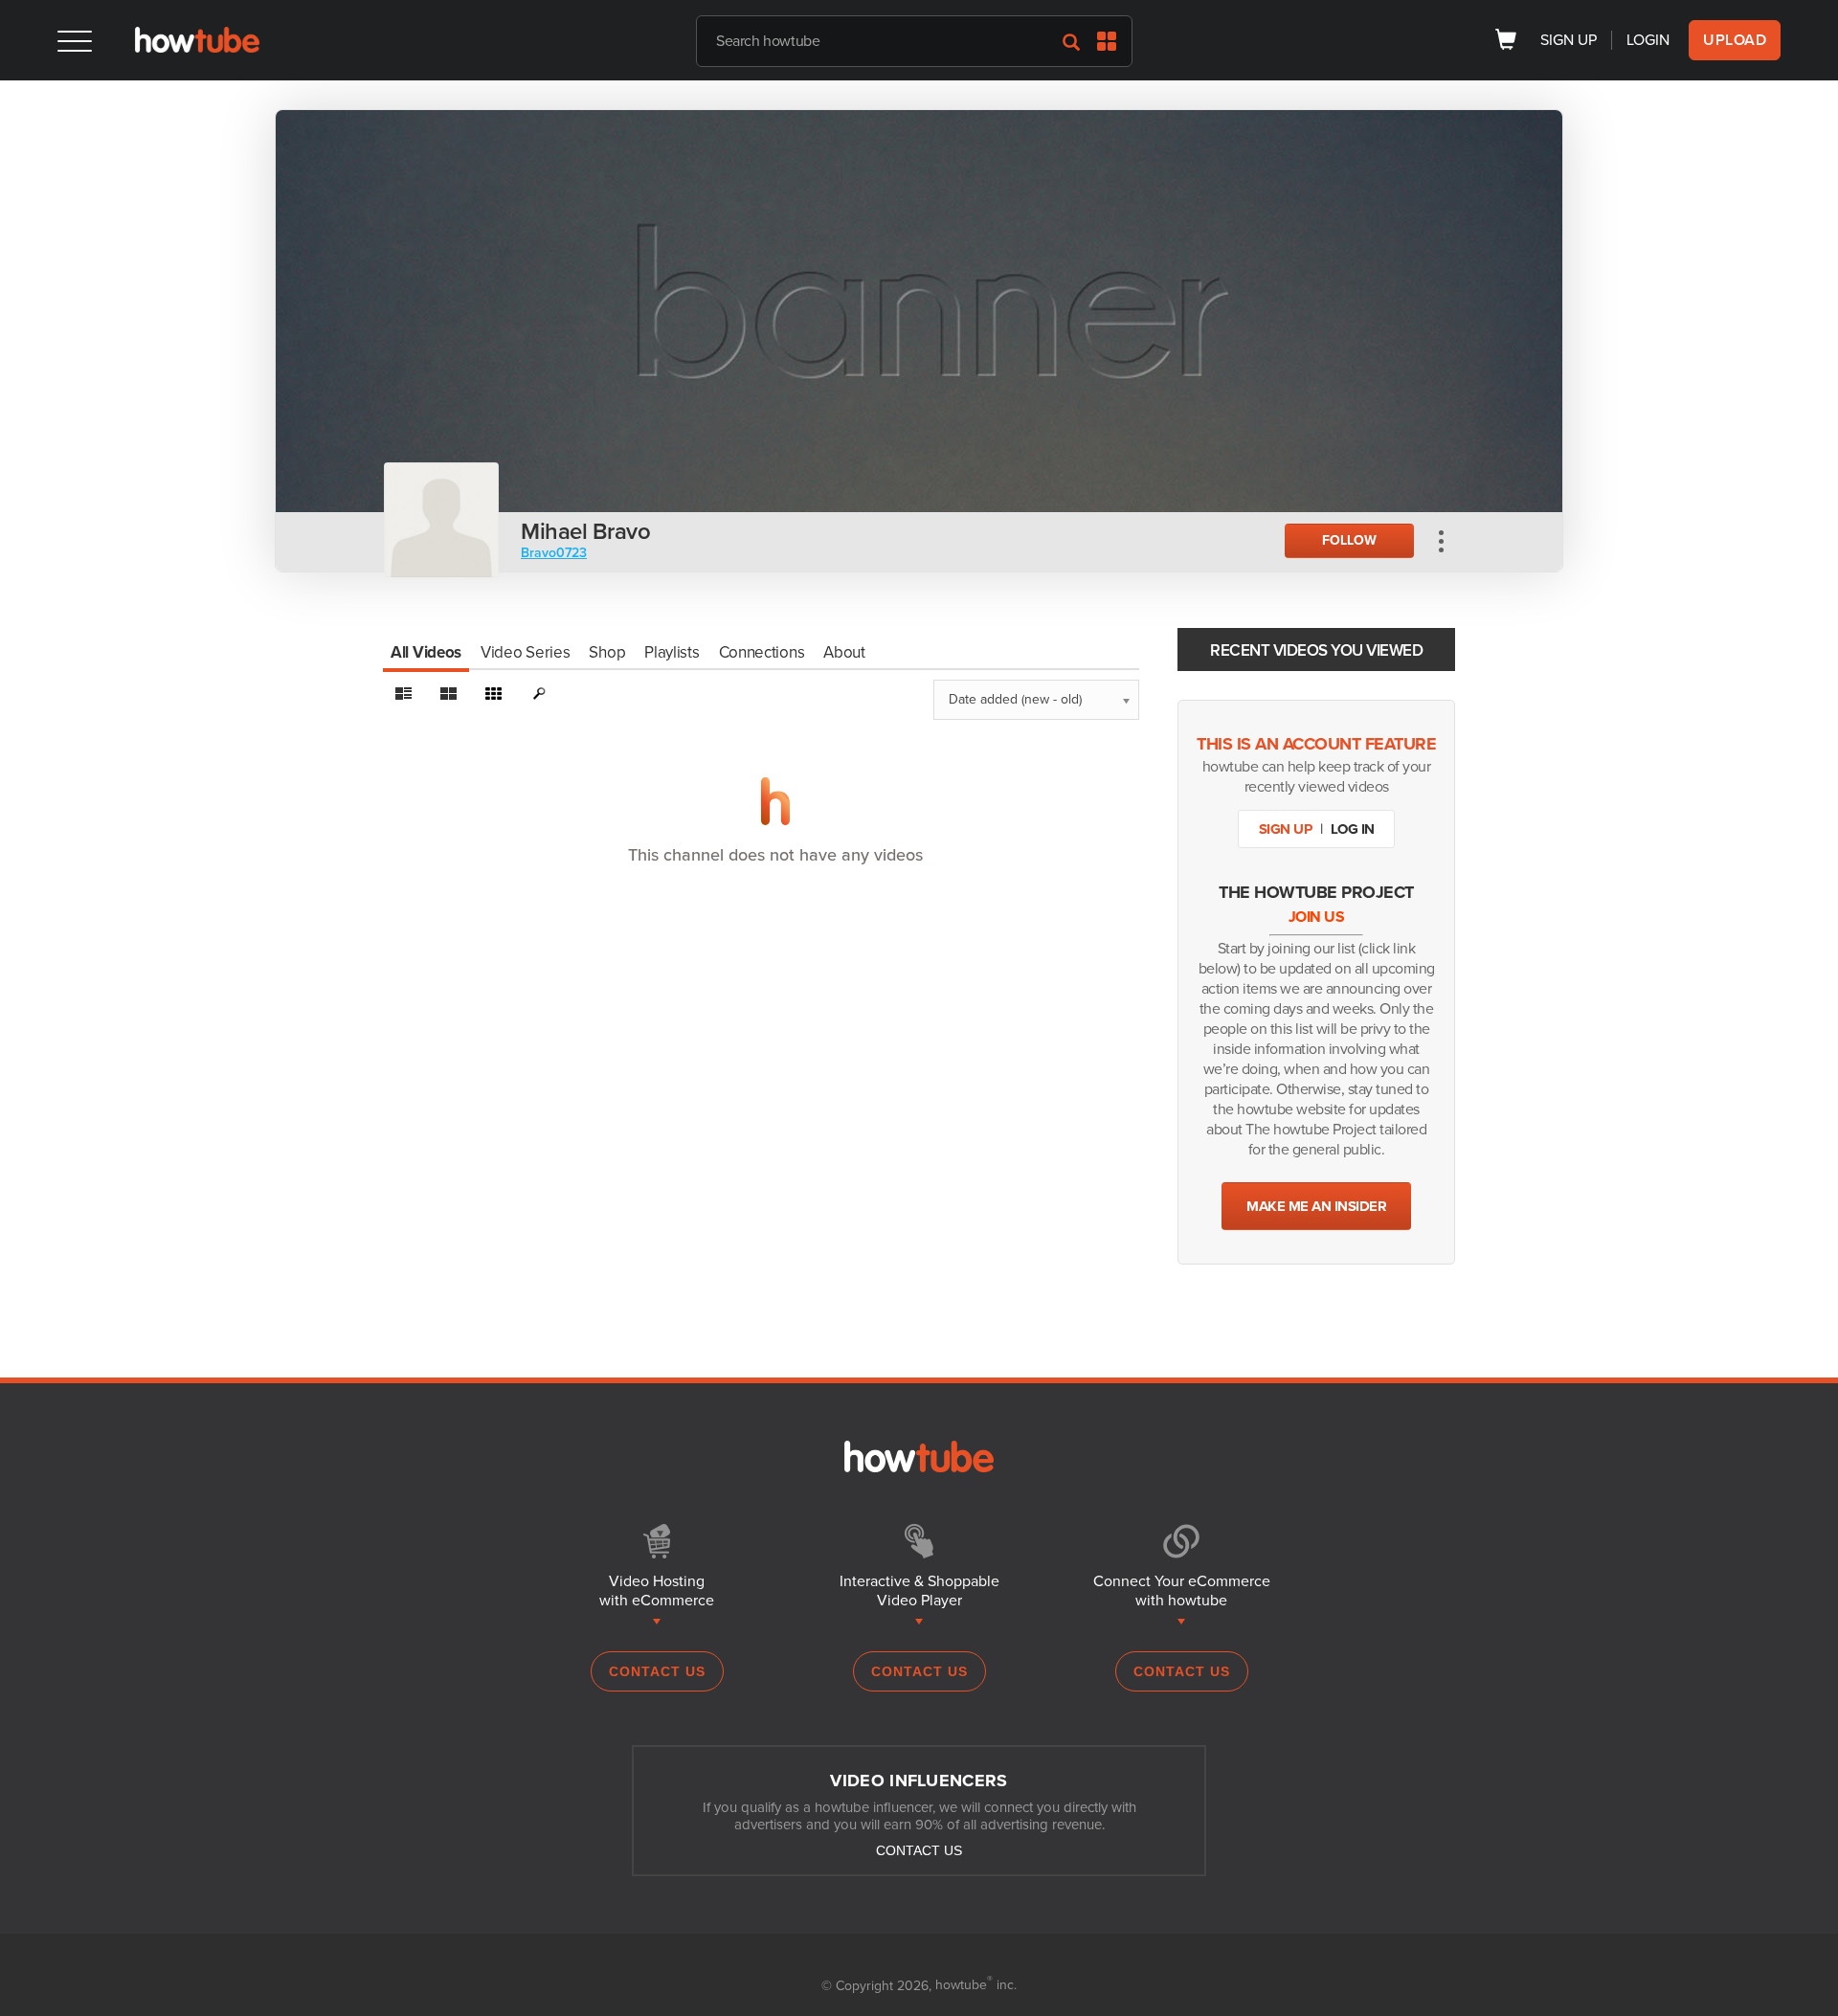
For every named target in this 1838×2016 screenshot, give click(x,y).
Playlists (672, 652)
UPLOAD (1735, 40)
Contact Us (657, 1671)
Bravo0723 (554, 553)
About (844, 652)
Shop (607, 652)
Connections (762, 652)
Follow (1349, 540)
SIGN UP (1569, 40)
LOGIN (1648, 40)
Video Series (525, 652)
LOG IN (1353, 829)
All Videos (426, 652)
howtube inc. (976, 1985)
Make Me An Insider (1316, 1206)
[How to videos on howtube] (197, 48)
